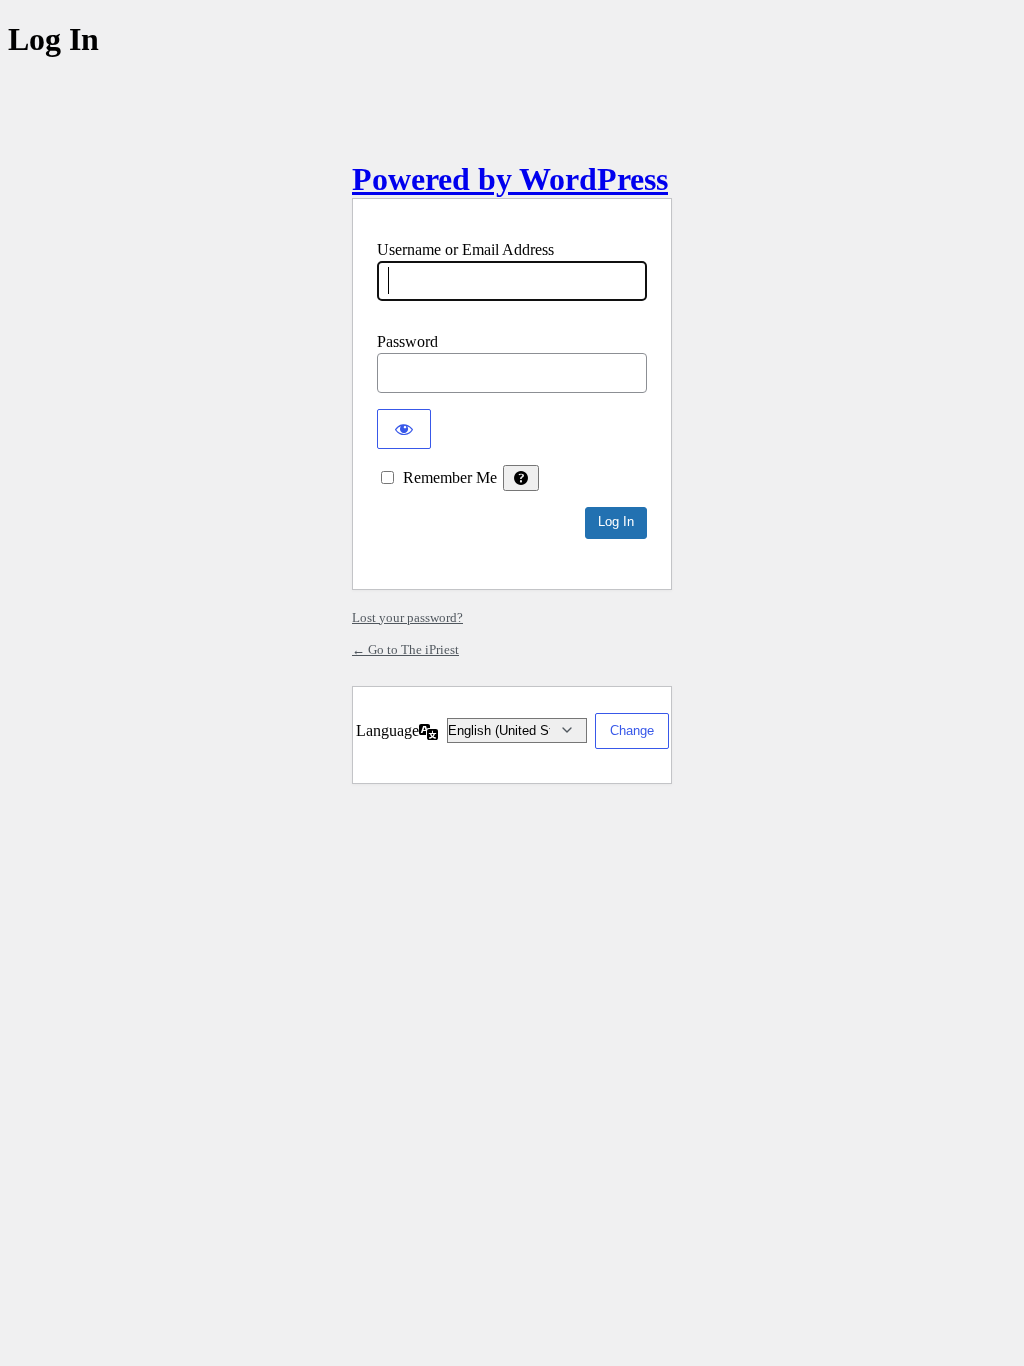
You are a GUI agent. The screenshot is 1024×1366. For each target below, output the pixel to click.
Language (387, 730)
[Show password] (404, 429)
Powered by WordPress (510, 179)
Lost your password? (407, 617)
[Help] (521, 478)
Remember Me (450, 477)
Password (407, 341)
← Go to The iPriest (405, 649)
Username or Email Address (465, 249)
